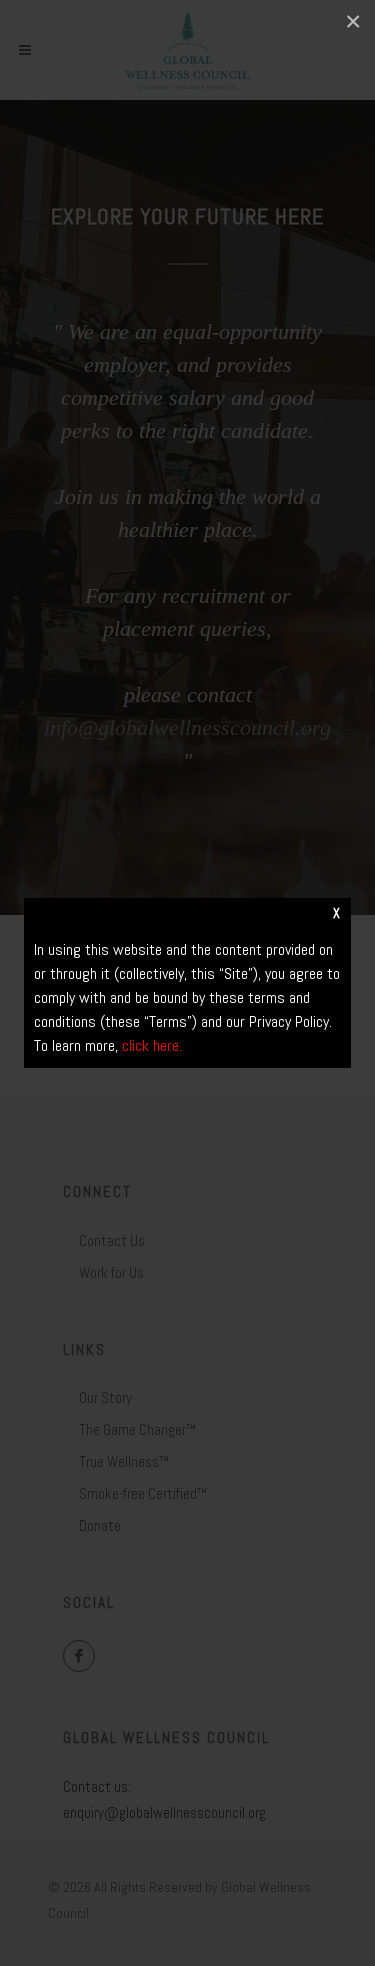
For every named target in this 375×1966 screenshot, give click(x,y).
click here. (152, 1045)
